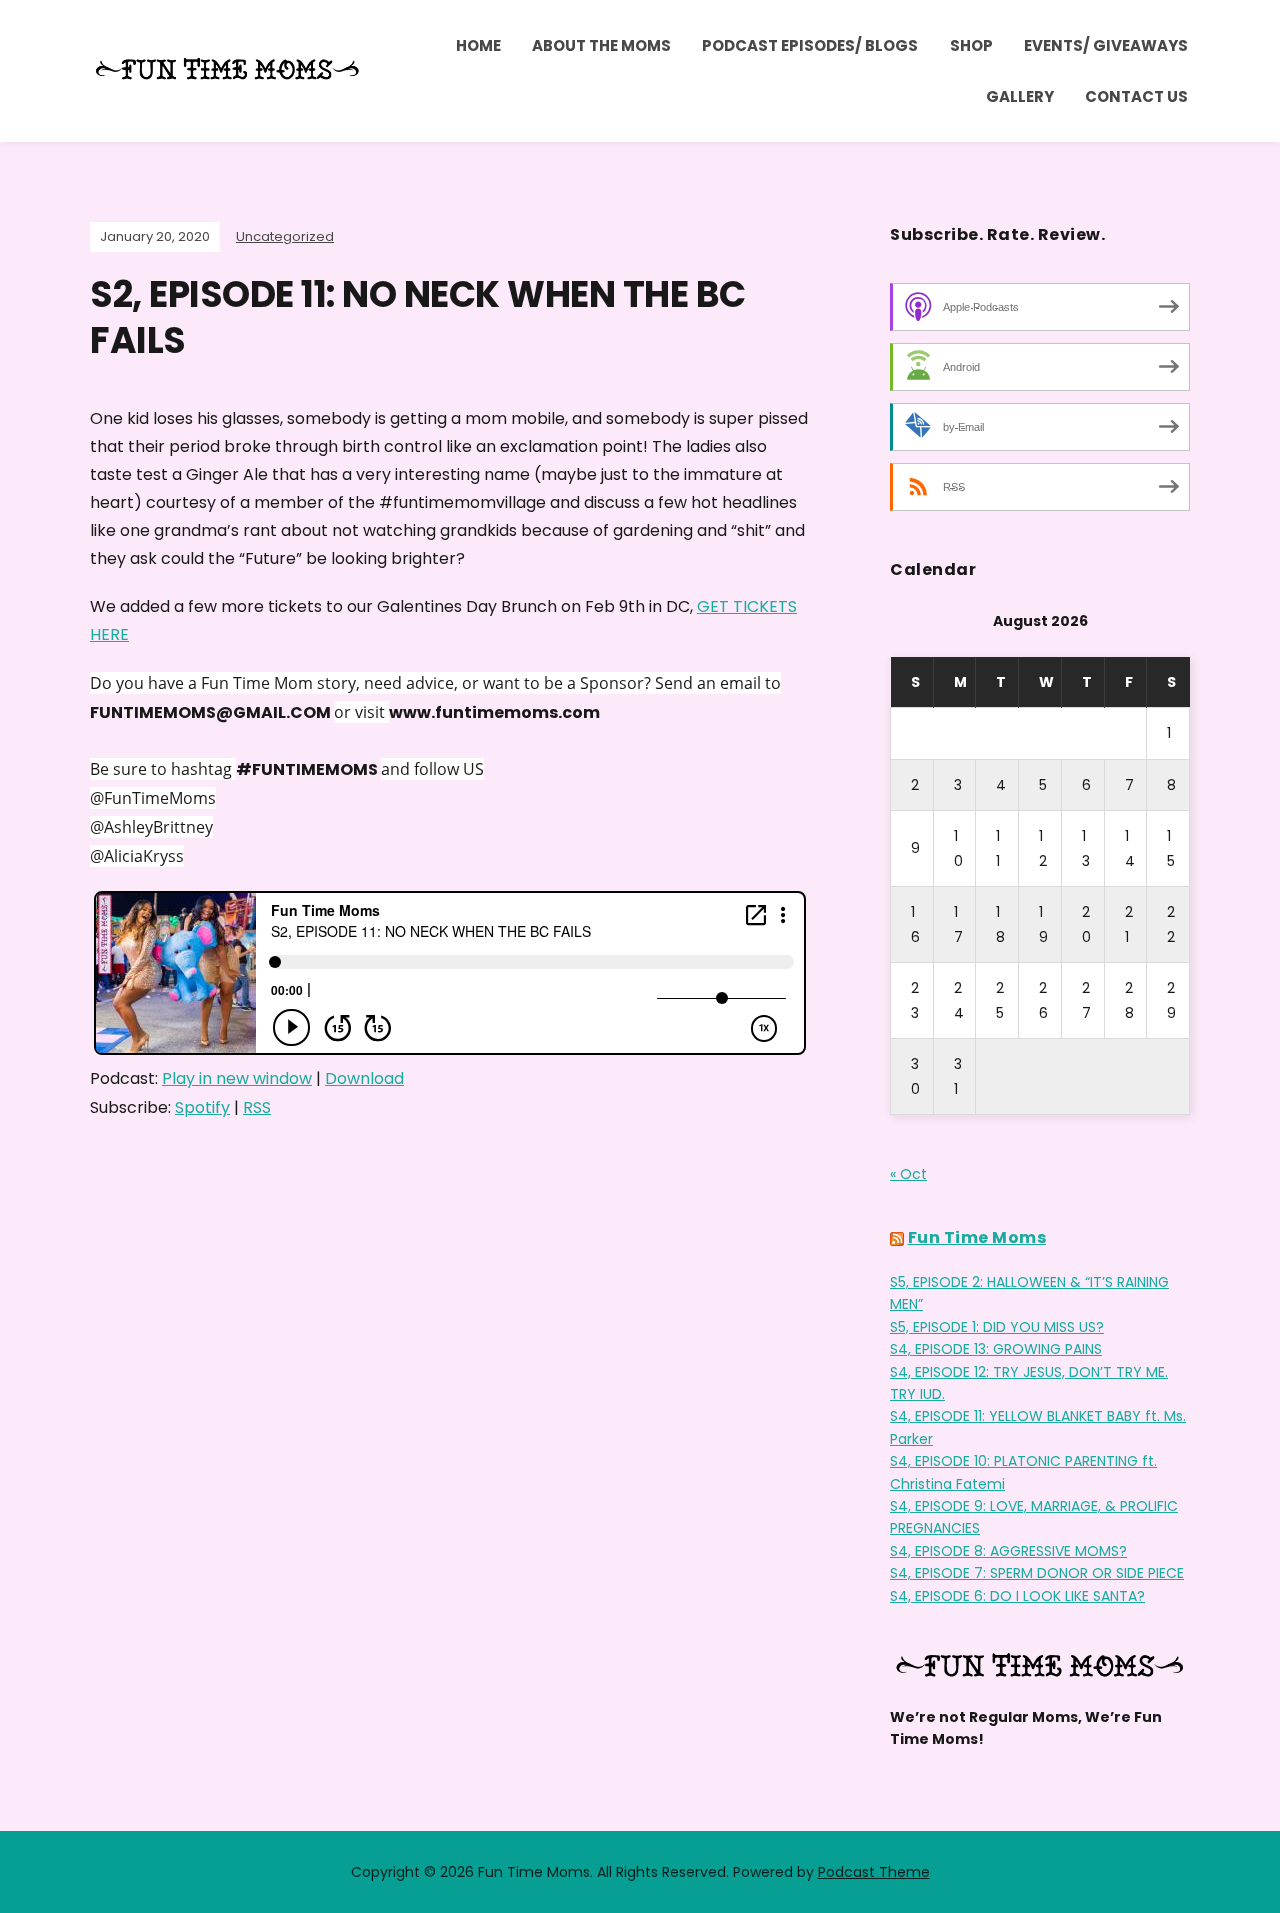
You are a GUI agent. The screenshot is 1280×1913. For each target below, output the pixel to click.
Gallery (1020, 96)
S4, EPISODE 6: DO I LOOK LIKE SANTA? (1017, 1596)
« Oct (908, 1174)
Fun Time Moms (977, 1237)
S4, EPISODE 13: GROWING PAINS (996, 1349)
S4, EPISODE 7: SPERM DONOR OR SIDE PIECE (1037, 1573)
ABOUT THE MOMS (601, 45)
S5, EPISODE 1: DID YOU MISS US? (997, 1327)
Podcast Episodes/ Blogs (810, 45)
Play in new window (237, 1078)
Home (478, 45)
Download (364, 1078)
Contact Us (1136, 96)
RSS (257, 1107)
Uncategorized (285, 236)
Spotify (202, 1107)
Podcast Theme (874, 1872)
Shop (971, 45)
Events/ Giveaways (1106, 45)
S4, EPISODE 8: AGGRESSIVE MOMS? (1008, 1551)
